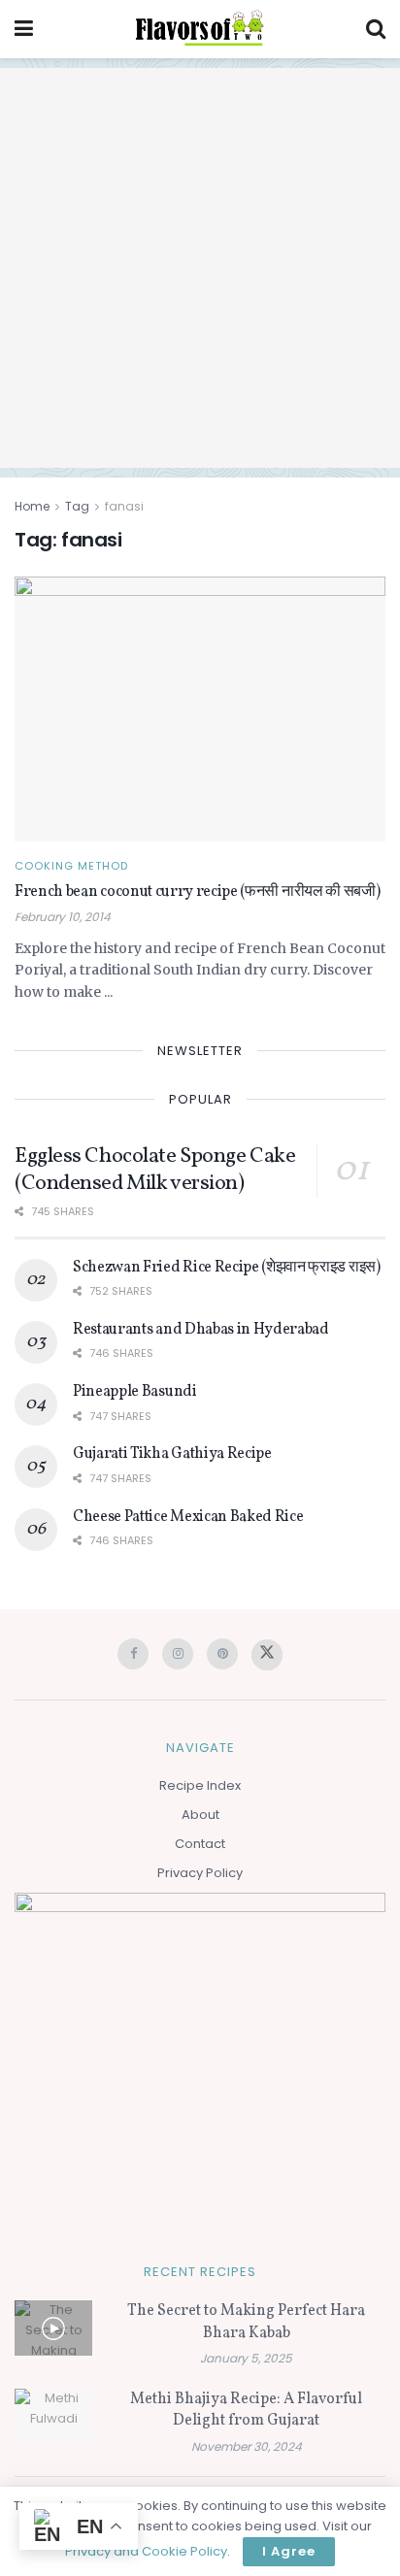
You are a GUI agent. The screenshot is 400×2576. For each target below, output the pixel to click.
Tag (77, 506)
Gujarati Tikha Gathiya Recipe (172, 1454)
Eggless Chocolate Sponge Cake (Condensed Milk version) (155, 1170)
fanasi (124, 506)
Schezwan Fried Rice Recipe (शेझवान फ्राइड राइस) (227, 1268)
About (200, 1815)
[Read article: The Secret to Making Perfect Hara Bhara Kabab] (53, 2328)
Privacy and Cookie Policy (146, 2551)
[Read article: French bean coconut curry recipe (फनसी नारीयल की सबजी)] (200, 709)
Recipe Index (200, 1785)
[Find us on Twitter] (267, 1655)
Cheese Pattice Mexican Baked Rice (188, 1517)
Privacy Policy (200, 1873)
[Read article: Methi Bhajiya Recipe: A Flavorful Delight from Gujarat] (53, 2416)
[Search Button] (376, 29)
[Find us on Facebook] (133, 1654)
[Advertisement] (200, 268)
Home (32, 506)
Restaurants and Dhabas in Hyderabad (201, 1330)
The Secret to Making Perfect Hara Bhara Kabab (246, 2322)
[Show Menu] (24, 29)
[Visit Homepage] (199, 29)
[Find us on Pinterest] (222, 1654)
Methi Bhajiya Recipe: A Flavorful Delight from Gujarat (246, 2410)
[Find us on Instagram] (178, 1654)
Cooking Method (71, 866)
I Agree (289, 2551)
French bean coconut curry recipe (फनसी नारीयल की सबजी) (197, 892)
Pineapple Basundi (135, 1392)
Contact (200, 1844)
